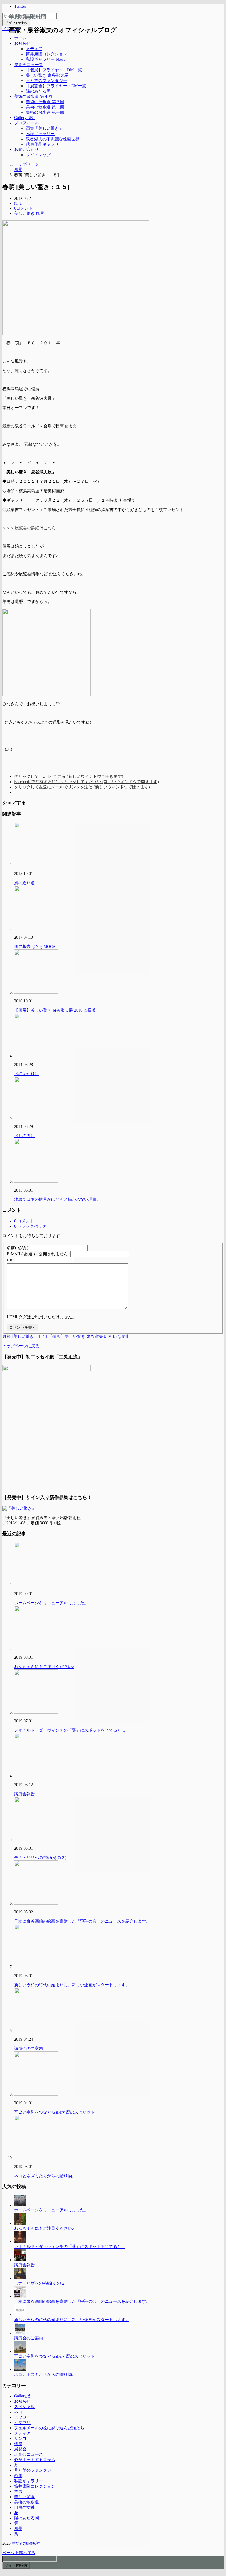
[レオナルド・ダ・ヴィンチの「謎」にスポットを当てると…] (20, 2242)
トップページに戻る (21, 1346)
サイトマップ (38, 155)
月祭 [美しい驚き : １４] (25, 1336)
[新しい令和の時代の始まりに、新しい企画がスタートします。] (20, 2315)
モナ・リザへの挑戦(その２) (40, 1858)
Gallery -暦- (24, 118)
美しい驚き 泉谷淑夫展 (47, 75)
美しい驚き (24, 214)
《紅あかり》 (26, 1074)
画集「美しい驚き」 (44, 128)
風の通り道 (24, 883)
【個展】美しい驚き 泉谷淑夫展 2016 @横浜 (55, 1010)
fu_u (18, 203)
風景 (40, 214)
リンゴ (20, 2439)
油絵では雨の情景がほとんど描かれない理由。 (57, 1199)
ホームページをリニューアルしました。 (51, 1603)
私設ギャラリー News (45, 59)
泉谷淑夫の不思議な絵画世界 (53, 139)
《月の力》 (24, 1136)
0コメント (23, 208)
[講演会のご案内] (20, 2333)
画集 (18, 2476)
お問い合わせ (26, 150)
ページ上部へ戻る (19, 2553)
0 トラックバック (30, 1226)
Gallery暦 (22, 2396)
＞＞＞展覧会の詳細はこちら (29, 528)
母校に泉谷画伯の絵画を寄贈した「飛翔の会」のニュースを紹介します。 (82, 1921)
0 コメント (24, 1221)
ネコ (18, 2412)
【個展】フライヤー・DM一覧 (54, 70)
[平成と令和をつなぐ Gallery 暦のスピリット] (20, 2351)
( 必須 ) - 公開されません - (39, 1254)
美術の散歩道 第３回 (45, 102)
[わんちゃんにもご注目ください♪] (20, 2223)
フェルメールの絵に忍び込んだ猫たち (49, 2428)
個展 (18, 2444)
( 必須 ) (18, 1248)
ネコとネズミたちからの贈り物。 (45, 2176)
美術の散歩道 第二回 (45, 107)
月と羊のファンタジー (46, 81)
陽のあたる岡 (38, 91)
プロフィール (26, 123)
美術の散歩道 (26, 2502)
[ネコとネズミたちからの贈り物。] (20, 2370)
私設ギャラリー (40, 134)
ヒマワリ (22, 2423)
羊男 (18, 2492)
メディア (34, 49)
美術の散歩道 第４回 (33, 97)
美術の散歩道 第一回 (45, 112)
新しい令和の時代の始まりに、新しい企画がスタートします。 (72, 1985)
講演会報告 (24, 1794)
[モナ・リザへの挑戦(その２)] (20, 2278)
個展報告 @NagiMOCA (35, 947)
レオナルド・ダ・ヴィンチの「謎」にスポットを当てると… (70, 1730)
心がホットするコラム (35, 2460)
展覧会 (20, 2449)
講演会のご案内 (29, 2049)
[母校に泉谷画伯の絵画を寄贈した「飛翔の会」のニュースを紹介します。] (20, 2296)
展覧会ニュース (29, 65)
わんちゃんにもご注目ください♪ (44, 1667)
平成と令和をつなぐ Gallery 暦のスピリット (54, 2112)
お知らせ (22, 43)
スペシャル (24, 2407)
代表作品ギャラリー (44, 144)
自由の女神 (24, 2507)
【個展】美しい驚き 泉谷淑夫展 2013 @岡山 (89, 1336)
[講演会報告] (20, 2260)
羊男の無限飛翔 (27, 17)
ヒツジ (20, 2417)
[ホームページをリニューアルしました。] (20, 2205)
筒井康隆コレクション (46, 54)
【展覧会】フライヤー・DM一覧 (56, 86)
